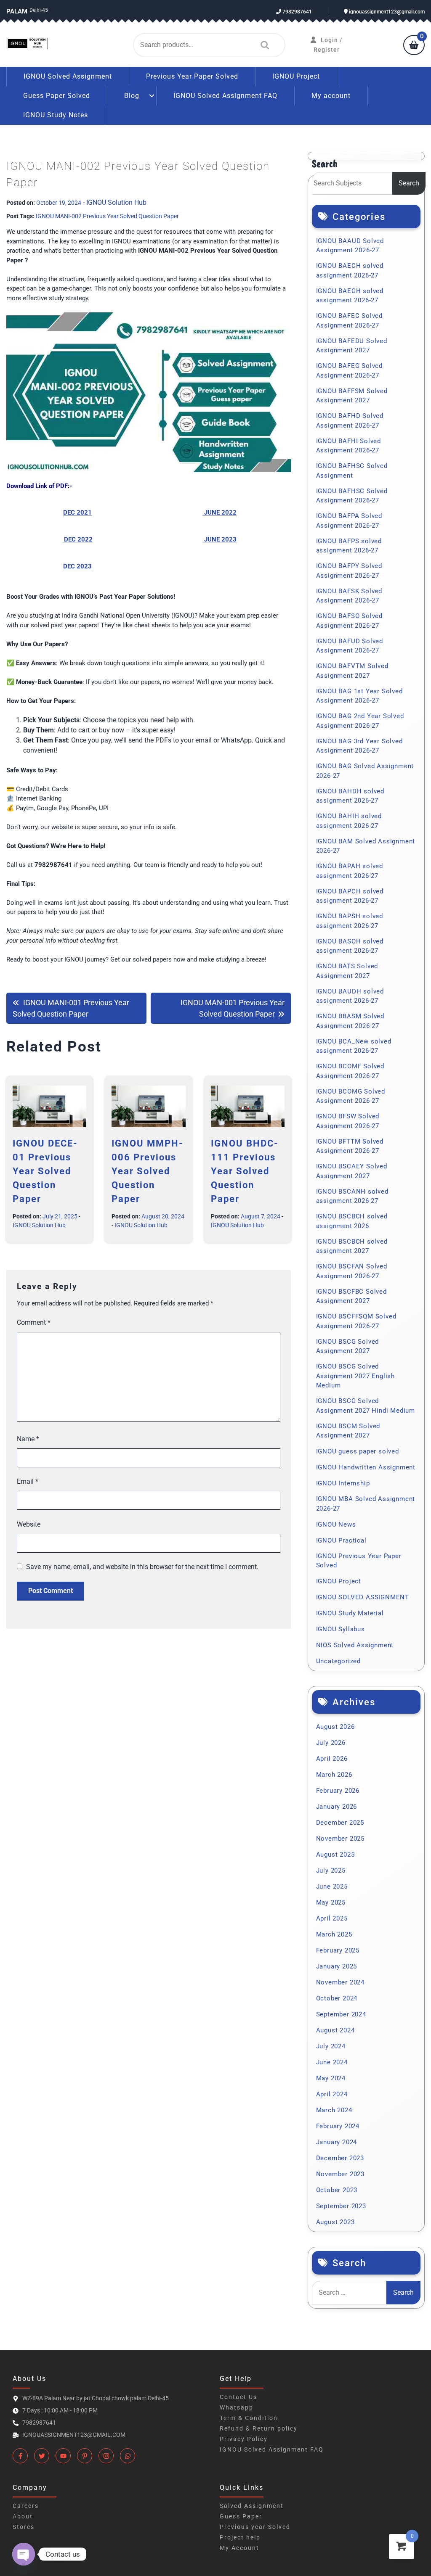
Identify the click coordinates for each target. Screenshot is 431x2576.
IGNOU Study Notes (56, 115)
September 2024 (341, 2014)
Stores (24, 2527)
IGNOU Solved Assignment (68, 76)
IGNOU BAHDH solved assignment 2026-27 (350, 796)
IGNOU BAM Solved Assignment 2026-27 (366, 846)
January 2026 (337, 1807)
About (23, 2516)
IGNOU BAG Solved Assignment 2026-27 (365, 771)
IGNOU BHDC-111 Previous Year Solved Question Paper (245, 1171)
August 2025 (335, 1855)
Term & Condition (249, 2418)
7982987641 (297, 12)
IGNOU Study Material (350, 1613)
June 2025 (332, 1886)
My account (331, 96)
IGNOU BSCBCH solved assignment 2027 (352, 1246)
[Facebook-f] (20, 2456)
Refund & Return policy (259, 2428)
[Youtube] (63, 2456)
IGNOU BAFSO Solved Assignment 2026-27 (349, 621)
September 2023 (341, 2206)
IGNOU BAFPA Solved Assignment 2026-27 (349, 521)
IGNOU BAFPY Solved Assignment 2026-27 (349, 571)
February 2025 (338, 1950)
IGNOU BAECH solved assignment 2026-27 (350, 271)
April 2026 (332, 1759)
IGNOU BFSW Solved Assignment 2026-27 (348, 1121)
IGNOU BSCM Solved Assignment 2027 (348, 1431)
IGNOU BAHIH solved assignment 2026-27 (349, 821)
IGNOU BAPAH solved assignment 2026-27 (350, 871)
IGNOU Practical (341, 1540)
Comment (34, 1322)
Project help (240, 2537)
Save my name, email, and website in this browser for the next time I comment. (142, 1567)
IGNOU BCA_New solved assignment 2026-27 (354, 1046)
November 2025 (340, 1839)
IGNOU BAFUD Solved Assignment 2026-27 (350, 646)
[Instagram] (106, 2456)
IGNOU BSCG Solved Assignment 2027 (348, 1346)
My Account (239, 2548)
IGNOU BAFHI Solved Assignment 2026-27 (349, 446)
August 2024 (335, 2030)
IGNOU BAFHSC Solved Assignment (352, 471)
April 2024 (332, 2094)
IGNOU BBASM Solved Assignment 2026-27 (350, 1021)
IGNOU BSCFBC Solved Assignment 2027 (351, 1296)
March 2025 (334, 1934)
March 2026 (334, 1775)
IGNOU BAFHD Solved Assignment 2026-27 (350, 421)
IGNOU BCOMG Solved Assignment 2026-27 (351, 1096)
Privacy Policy (244, 2439)
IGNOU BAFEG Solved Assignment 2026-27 (349, 371)
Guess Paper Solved (57, 96)
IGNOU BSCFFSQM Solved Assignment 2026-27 (356, 1321)
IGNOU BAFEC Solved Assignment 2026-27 (349, 321)
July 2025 (331, 1871)
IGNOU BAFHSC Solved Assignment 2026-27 (352, 496)
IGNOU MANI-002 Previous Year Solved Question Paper (107, 216)
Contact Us (238, 2397)
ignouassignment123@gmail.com (386, 12)
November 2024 (340, 1982)
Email (28, 1481)
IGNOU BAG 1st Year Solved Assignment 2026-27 (359, 696)
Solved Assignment (252, 2506)
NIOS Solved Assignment (355, 1645)
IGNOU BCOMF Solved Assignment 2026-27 (350, 1071)
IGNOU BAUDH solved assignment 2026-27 (350, 996)
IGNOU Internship (343, 1483)
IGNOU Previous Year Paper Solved (359, 1561)
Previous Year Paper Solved (192, 76)
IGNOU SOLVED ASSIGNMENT (363, 1597)
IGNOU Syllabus (341, 1629)
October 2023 (337, 2190)
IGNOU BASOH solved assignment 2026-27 (350, 946)
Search (263, 45)
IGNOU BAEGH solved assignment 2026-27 (350, 296)
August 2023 (335, 2222)
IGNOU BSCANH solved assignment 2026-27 (352, 1196)
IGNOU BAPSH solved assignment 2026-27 (350, 921)
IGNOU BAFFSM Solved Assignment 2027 (352, 396)
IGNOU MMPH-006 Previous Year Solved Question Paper (148, 1171)
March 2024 (334, 2110)
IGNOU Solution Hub (116, 202)
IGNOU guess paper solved (358, 1451)
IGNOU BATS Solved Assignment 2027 (347, 971)
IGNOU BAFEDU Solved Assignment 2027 (352, 346)
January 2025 (337, 1966)
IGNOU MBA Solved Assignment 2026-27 (366, 1504)
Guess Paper (241, 2516)
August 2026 (335, 1727)
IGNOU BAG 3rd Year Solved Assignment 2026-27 (359, 746)
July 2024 (331, 2046)
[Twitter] (42, 2456)
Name (28, 1439)
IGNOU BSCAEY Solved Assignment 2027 (352, 1171)
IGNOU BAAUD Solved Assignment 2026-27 (350, 246)
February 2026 (338, 1791)
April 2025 (332, 1918)
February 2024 (338, 2126)
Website (29, 1524)
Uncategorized (338, 1661)
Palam (17, 11)
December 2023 (340, 2158)
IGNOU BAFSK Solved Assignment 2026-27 (349, 596)
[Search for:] (349, 2293)
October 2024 (337, 1998)
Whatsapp (237, 2407)
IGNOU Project (296, 76)
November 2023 (340, 2174)
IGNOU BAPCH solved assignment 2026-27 (350, 896)
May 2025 (331, 1902)
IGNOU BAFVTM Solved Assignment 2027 (352, 671)
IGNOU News (336, 1524)
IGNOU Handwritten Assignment (366, 1467)
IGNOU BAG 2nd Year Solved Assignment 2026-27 (360, 721)
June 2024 (332, 2062)
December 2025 (340, 1823)
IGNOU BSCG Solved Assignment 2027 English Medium (355, 1376)
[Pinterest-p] (85, 2456)
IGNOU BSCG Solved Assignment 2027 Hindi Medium (366, 1406)
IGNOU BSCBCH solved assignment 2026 (352, 1221)
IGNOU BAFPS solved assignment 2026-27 (349, 546)
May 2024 (331, 2078)
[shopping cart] (414, 46)
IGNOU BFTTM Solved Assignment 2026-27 (350, 1146)
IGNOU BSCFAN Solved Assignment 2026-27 (352, 1271)
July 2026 (331, 1743)
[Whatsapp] (128, 2456)
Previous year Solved (255, 2527)
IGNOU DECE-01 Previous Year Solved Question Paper (45, 1171)
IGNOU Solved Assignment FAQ (225, 96)
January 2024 (337, 2142)
